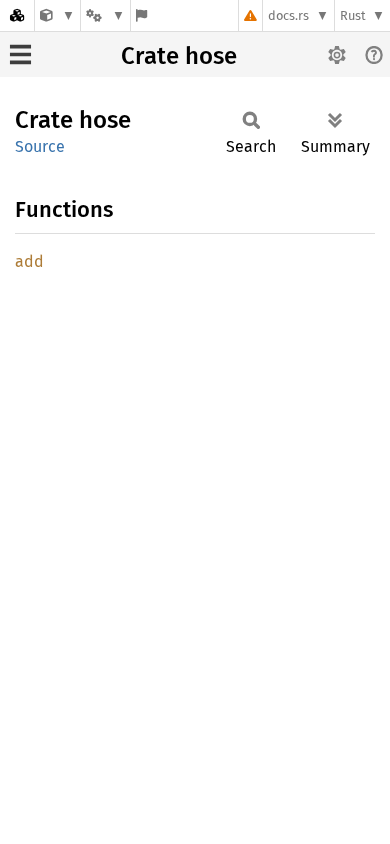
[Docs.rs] (17, 15)
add (29, 261)
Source (40, 146)
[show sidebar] (20, 54)
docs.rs (288, 15)
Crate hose (179, 56)
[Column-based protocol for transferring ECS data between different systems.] (57, 15)
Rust (353, 15)
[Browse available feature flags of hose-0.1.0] (141, 15)
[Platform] (105, 15)
